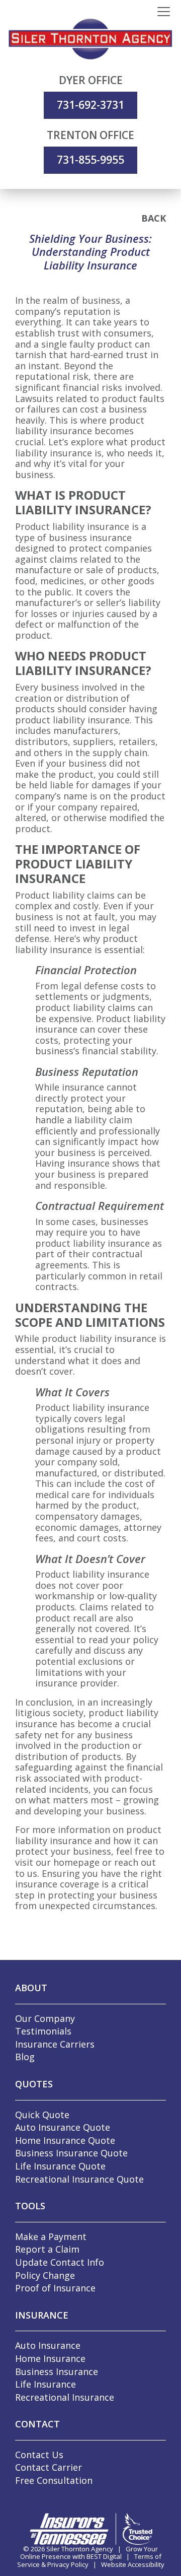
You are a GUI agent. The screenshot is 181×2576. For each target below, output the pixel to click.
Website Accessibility (133, 2564)
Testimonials (43, 2031)
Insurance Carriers (55, 2044)
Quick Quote (42, 2115)
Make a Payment (51, 2236)
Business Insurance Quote (71, 2153)
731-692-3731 (90, 105)
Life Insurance (46, 2384)
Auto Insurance (48, 2345)
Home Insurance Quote (65, 2140)
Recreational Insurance (65, 2397)
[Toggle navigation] (164, 12)
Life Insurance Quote (60, 2166)
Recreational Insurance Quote (79, 2179)
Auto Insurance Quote (63, 2127)
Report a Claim (47, 2249)
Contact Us (39, 2455)
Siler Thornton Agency (80, 2549)
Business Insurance (57, 2371)
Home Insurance (50, 2358)
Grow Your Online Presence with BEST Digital (89, 2553)
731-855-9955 (90, 160)
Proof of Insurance (55, 2288)
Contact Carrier (49, 2467)
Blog (25, 2057)
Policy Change (45, 2275)
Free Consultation (54, 2480)
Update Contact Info (60, 2262)
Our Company (45, 2018)
